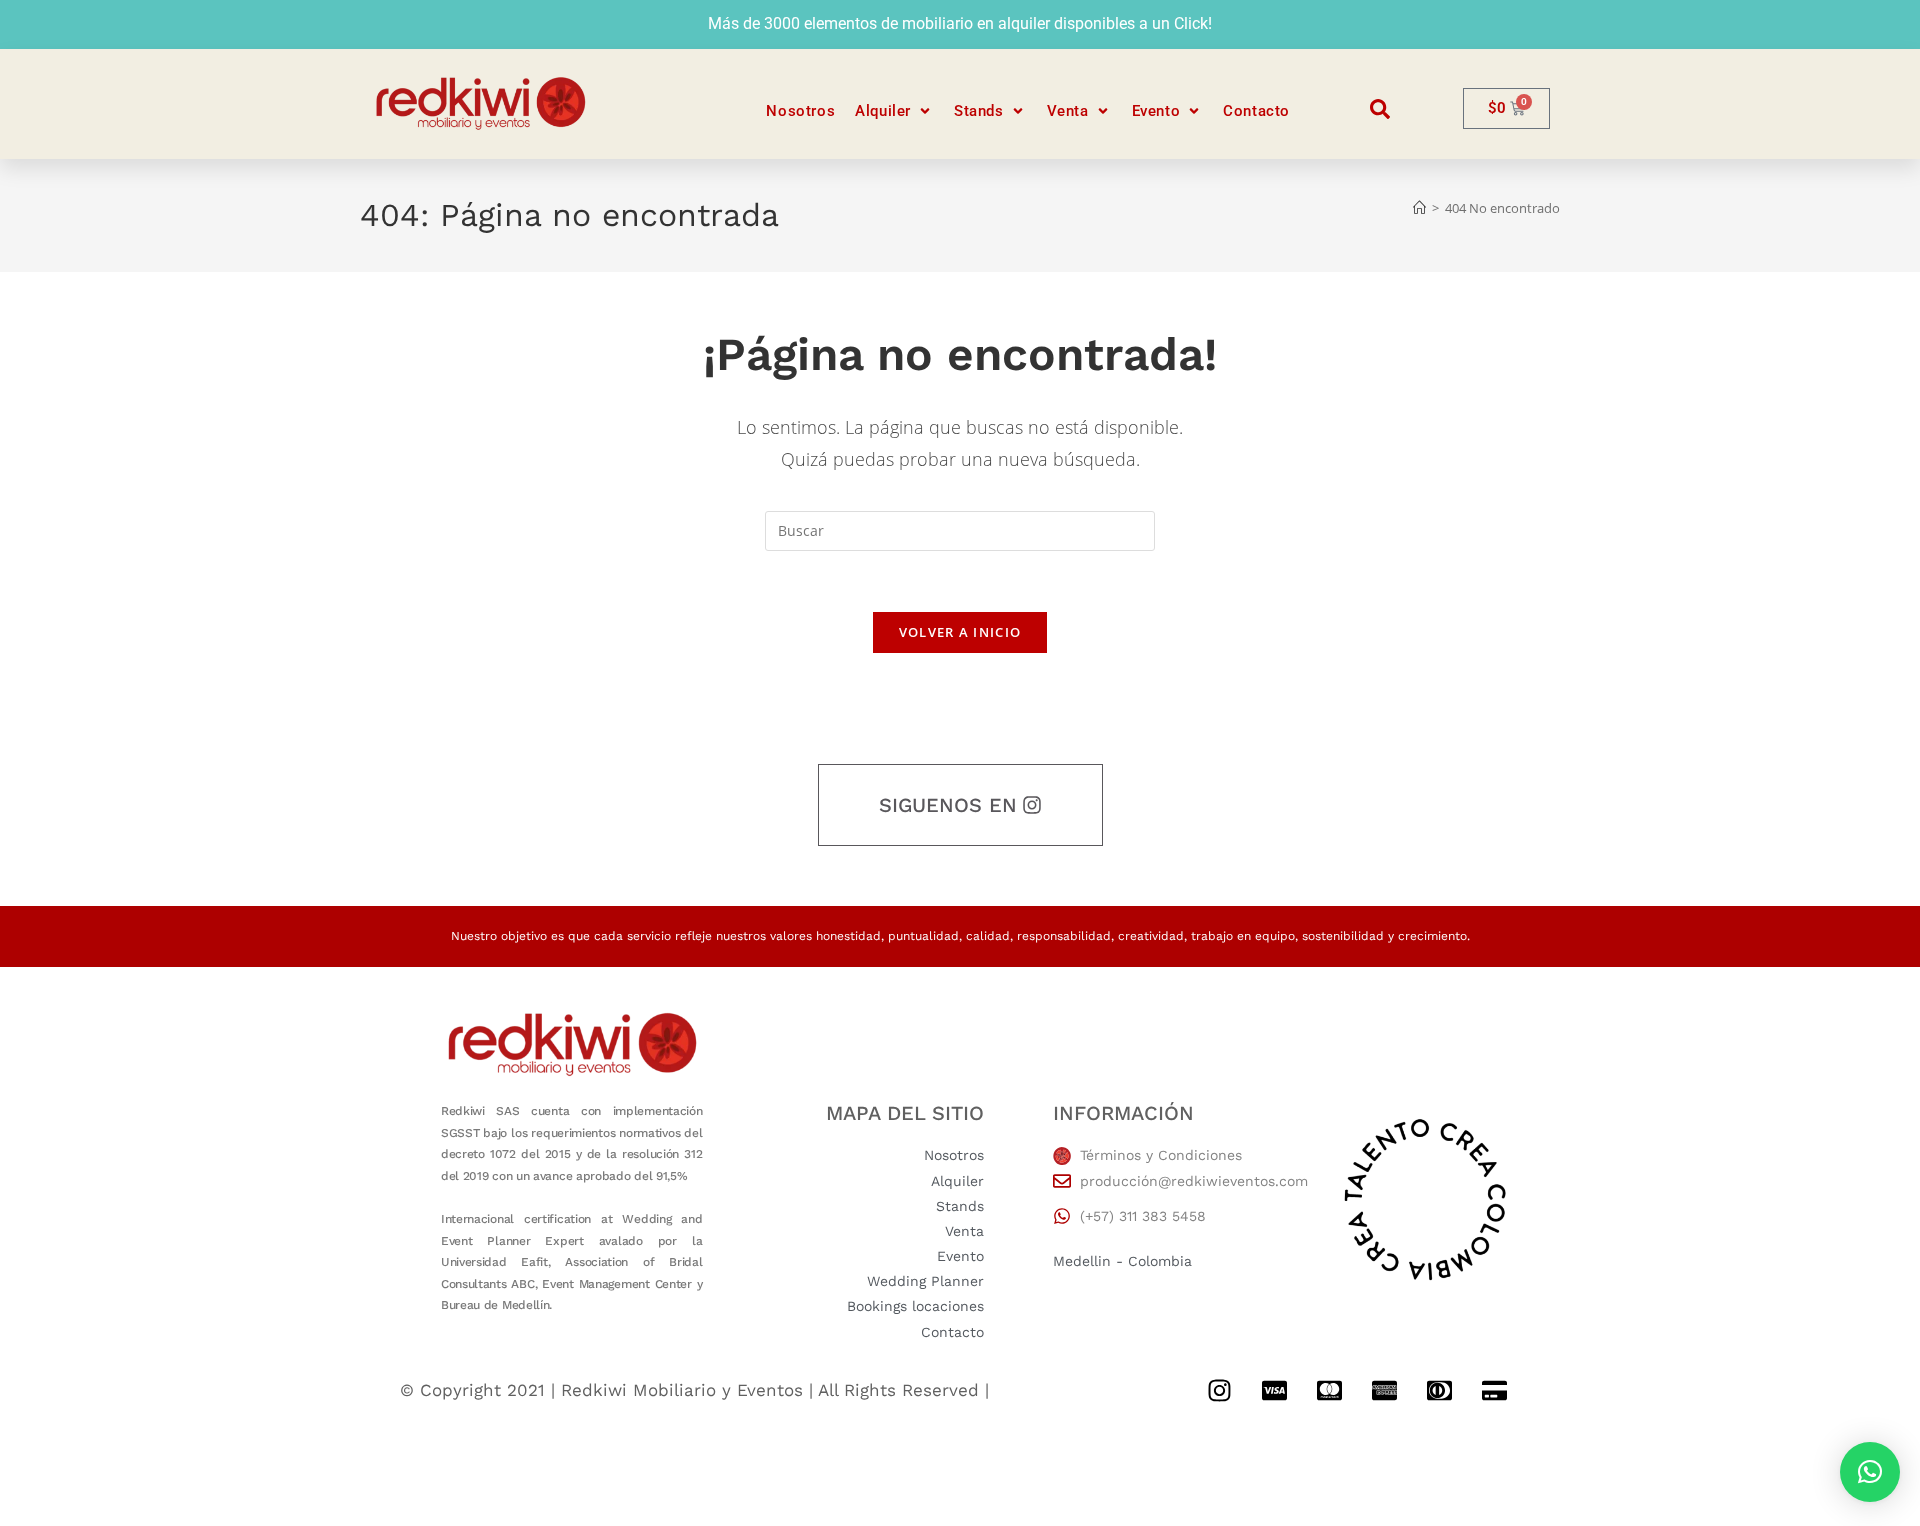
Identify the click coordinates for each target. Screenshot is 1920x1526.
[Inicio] (1419, 208)
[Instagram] (1219, 1391)
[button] (894, 111)
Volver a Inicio (960, 632)
